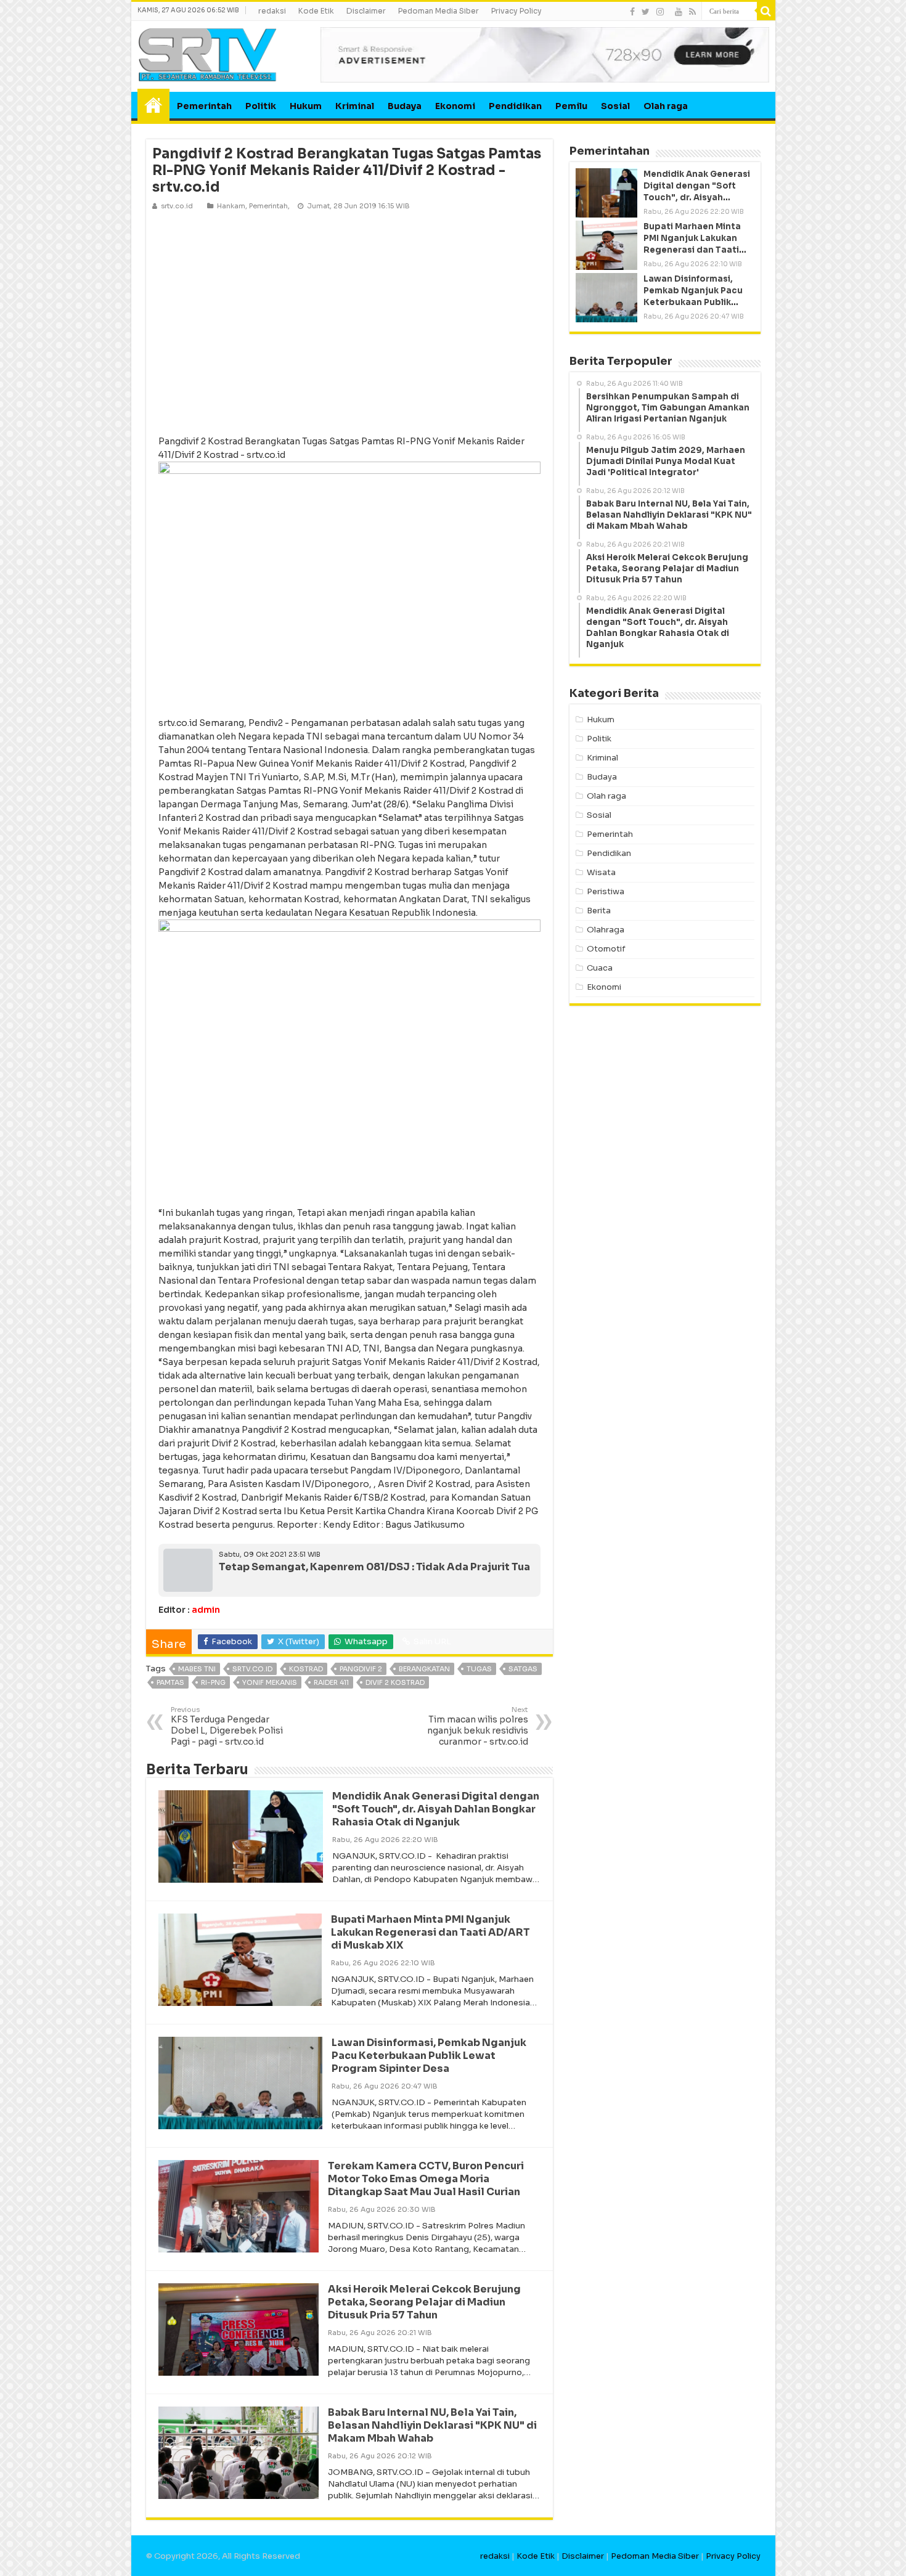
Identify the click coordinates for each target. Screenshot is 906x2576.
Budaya (405, 106)
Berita (599, 911)
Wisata (601, 872)
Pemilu (571, 106)
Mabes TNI (197, 1669)
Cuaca (600, 968)
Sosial (615, 106)
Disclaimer (366, 11)
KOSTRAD (306, 1669)
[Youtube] (679, 12)
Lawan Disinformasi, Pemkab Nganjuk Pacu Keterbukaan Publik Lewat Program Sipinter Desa (429, 2056)
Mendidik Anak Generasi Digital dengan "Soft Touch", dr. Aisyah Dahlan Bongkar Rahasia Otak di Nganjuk (436, 1809)
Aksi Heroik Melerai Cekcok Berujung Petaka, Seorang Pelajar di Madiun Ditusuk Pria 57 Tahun (424, 2302)
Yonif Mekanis (270, 1682)
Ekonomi (455, 106)
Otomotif (606, 949)
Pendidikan (515, 106)
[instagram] (660, 12)
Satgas (523, 1669)
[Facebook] (632, 12)
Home (153, 105)
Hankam (231, 206)
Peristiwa (606, 891)
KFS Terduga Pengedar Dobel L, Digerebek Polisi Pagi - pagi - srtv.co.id (227, 1726)
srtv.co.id (252, 1669)
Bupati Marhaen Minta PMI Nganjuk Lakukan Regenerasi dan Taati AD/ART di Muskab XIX (431, 1932)
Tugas (479, 1669)
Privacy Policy (516, 11)
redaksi (272, 11)
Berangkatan (424, 1669)
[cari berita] (766, 11)
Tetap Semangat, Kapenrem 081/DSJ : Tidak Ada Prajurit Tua (374, 1567)
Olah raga (666, 106)
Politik (261, 106)
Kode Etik (316, 11)
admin (206, 1610)
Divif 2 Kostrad (395, 1682)
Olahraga (606, 930)
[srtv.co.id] (208, 54)
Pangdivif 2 (361, 1669)
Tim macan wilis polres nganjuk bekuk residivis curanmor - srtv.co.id (478, 1726)
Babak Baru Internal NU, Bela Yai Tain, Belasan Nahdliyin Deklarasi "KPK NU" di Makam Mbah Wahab (432, 2425)
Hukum (306, 106)
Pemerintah (204, 106)
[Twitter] (646, 12)
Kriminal (355, 106)
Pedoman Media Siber (439, 11)
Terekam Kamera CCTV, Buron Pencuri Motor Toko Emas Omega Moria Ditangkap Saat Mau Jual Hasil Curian (426, 2179)
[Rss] (692, 12)
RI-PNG (213, 1682)
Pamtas (170, 1682)
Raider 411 (331, 1682)
